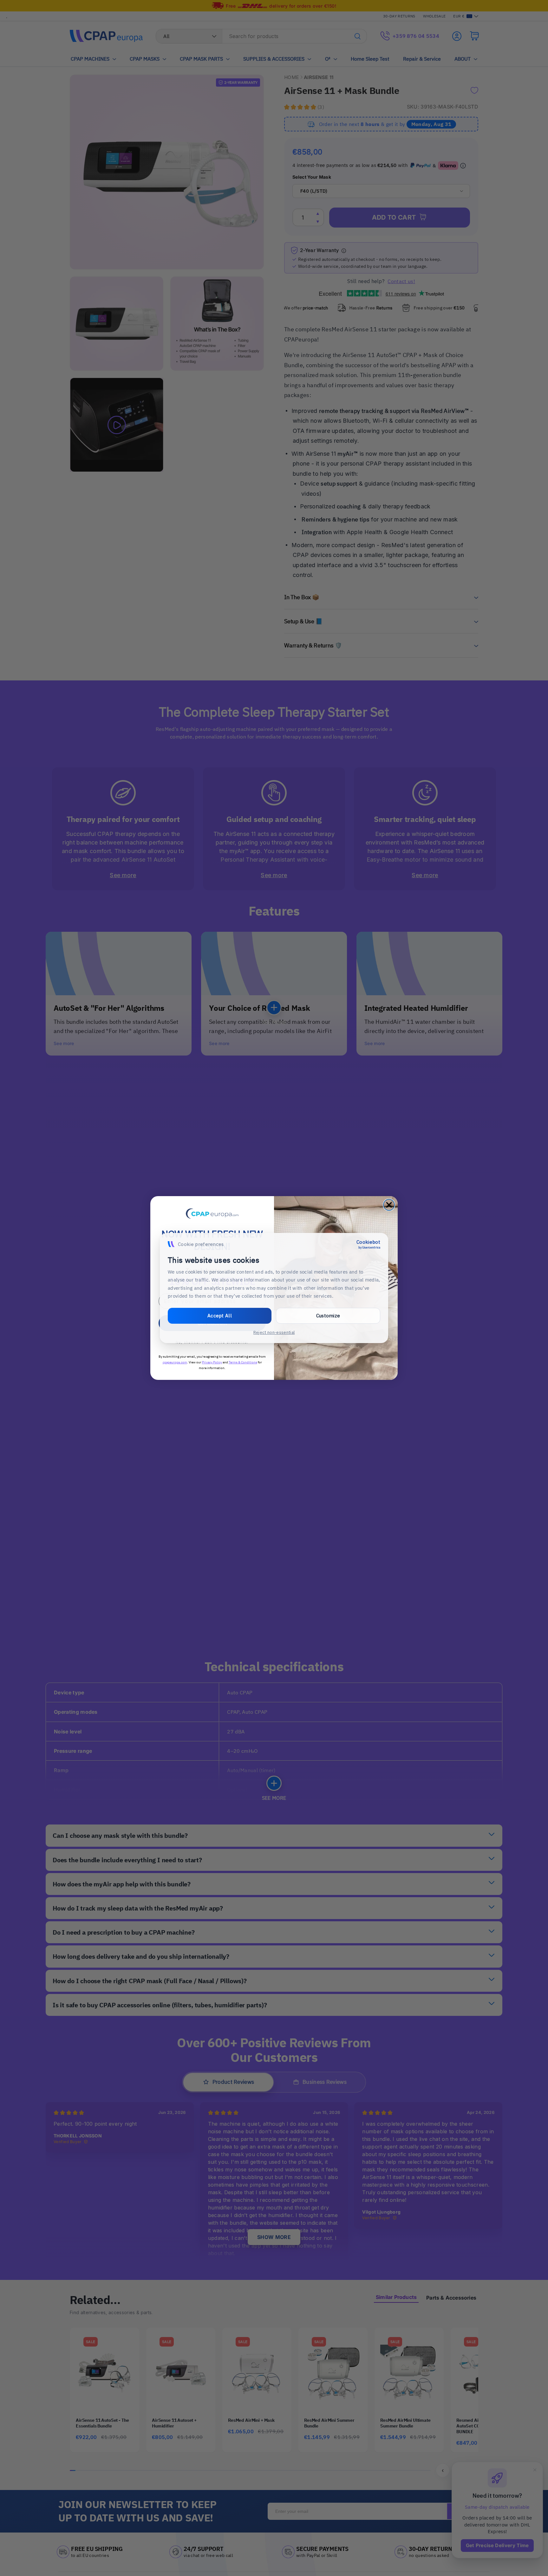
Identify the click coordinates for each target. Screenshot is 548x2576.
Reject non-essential (274, 1332)
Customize (328, 1316)
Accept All (220, 1316)
